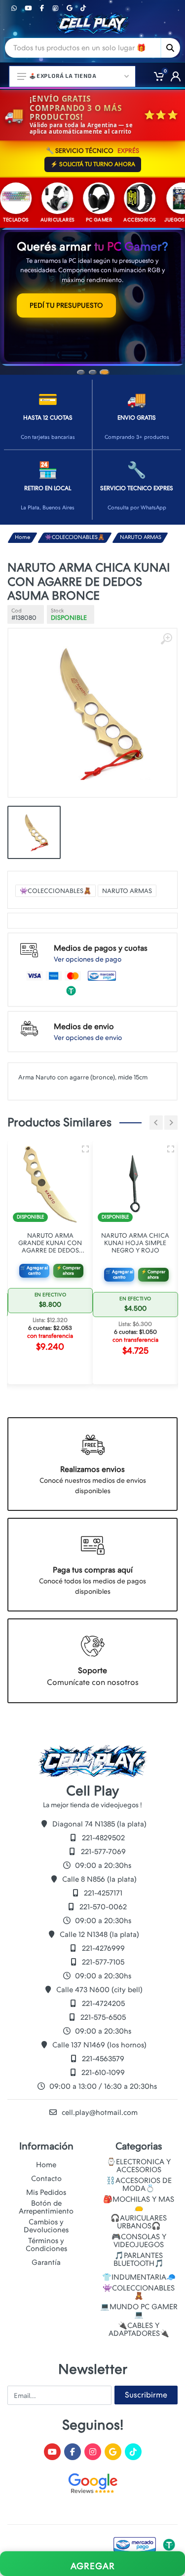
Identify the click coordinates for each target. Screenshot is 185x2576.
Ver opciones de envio (88, 1029)
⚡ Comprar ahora (68, 1262)
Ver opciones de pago (88, 951)
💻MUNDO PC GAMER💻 (139, 2311)
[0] (155, 76)
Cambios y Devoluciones (46, 2226)
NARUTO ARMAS (141, 529)
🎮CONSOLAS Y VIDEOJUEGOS (139, 2241)
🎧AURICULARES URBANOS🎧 (139, 2222)
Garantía (46, 2262)
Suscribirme (146, 2395)
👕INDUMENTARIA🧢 (139, 2277)
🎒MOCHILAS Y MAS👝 (139, 2203)
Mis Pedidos (46, 2192)
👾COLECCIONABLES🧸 (75, 529)
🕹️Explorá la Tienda (63, 76)
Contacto (46, 2179)
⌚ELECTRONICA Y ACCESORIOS (139, 2166)
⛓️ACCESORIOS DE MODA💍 (139, 2184)
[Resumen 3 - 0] (85, 1141)
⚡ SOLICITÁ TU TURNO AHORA (93, 164)
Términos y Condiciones (46, 2245)
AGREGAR (93, 2566)
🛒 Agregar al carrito (34, 1262)
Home (22, 529)
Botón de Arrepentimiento (46, 2207)
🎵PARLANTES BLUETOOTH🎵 (139, 2259)
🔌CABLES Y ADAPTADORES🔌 (139, 2329)
